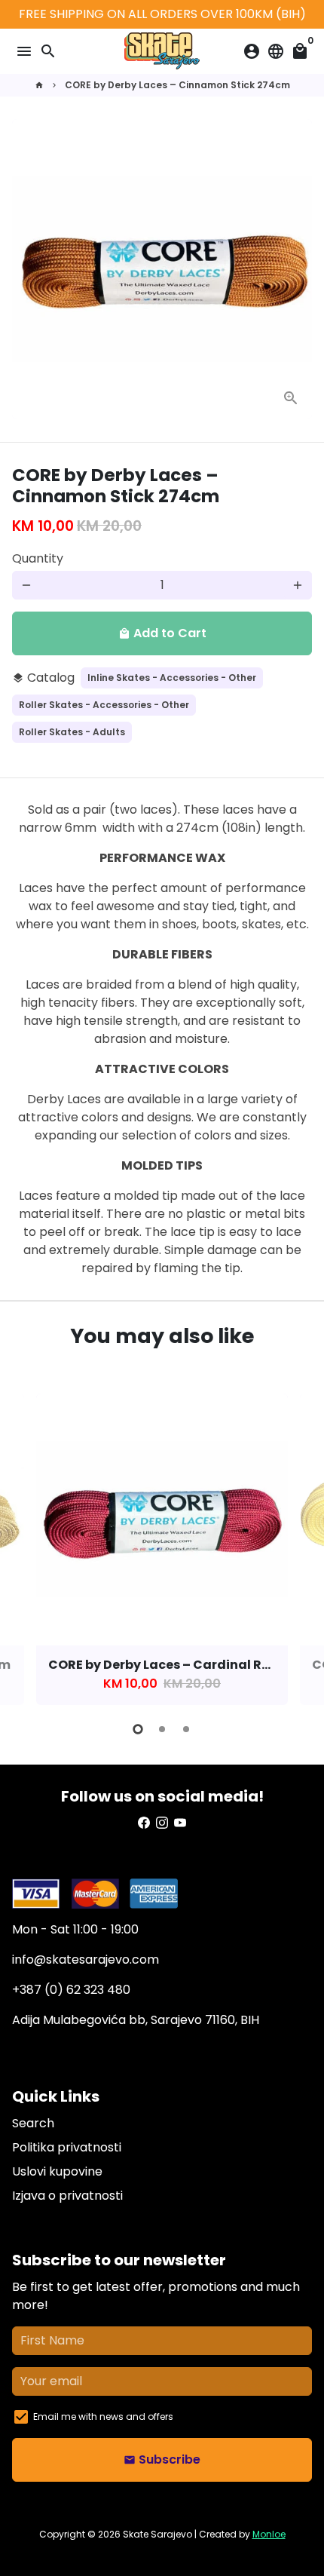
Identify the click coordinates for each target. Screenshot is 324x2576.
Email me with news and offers (103, 2417)
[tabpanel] (162, 1549)
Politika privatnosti (67, 2147)
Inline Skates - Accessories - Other (172, 678)
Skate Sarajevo (157, 2534)
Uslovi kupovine (57, 2171)
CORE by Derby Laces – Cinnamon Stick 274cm (177, 85)
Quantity (38, 558)
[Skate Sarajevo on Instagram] (162, 1823)
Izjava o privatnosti (67, 2196)
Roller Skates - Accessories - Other (104, 705)
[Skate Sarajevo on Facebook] (144, 1823)
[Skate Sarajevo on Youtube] (180, 1823)
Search (33, 2123)
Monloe (269, 2534)
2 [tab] (162, 1729)
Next (298, 1547)
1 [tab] (138, 1729)
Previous (26, 1547)
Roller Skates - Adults (72, 732)
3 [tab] (186, 1729)
